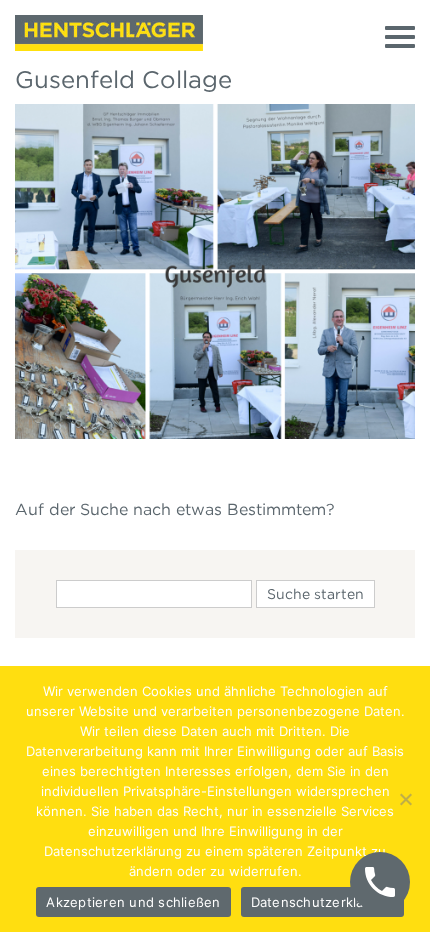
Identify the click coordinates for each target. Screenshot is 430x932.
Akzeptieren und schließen (133, 902)
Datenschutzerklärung (322, 902)
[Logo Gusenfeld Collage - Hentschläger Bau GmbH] (109, 33)
